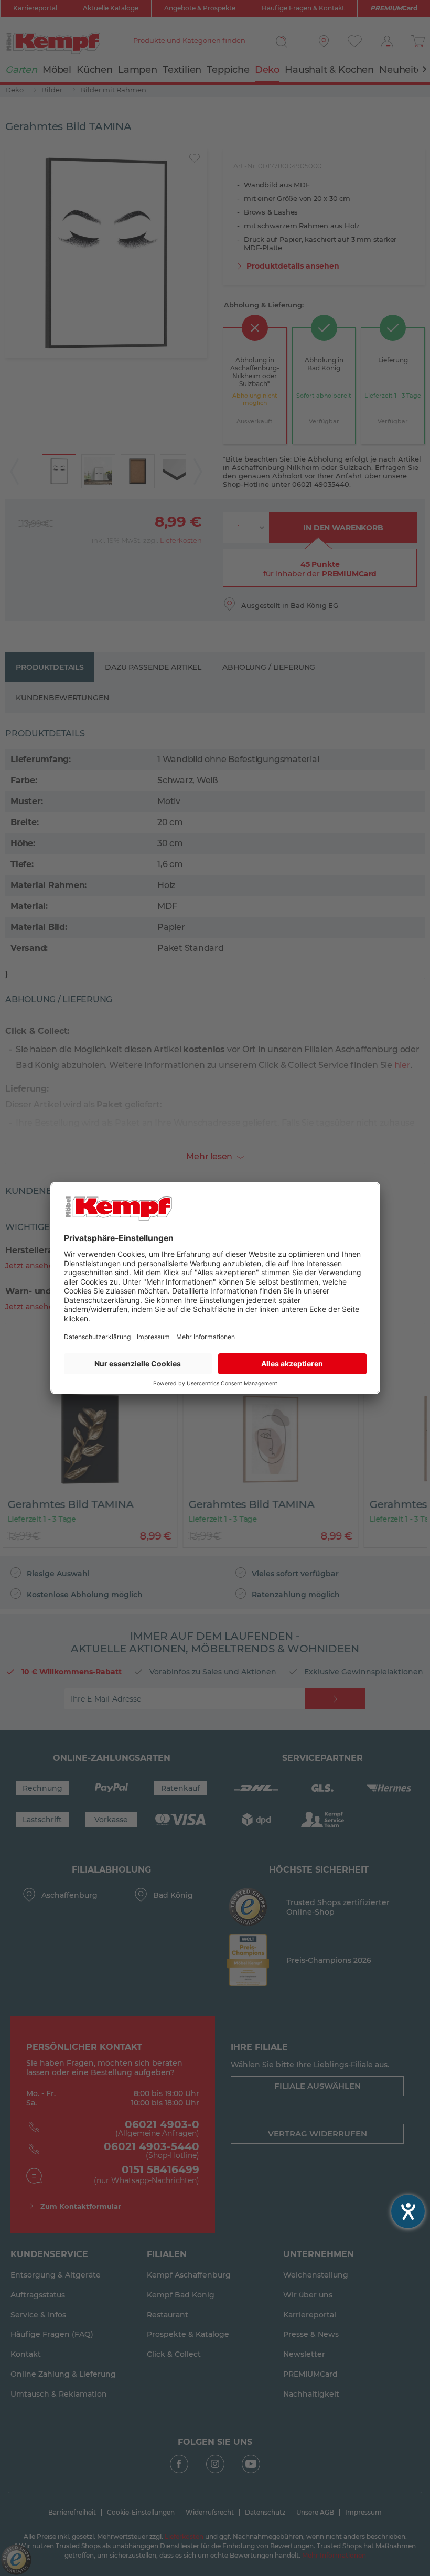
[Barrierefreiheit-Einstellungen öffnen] (408, 2211)
